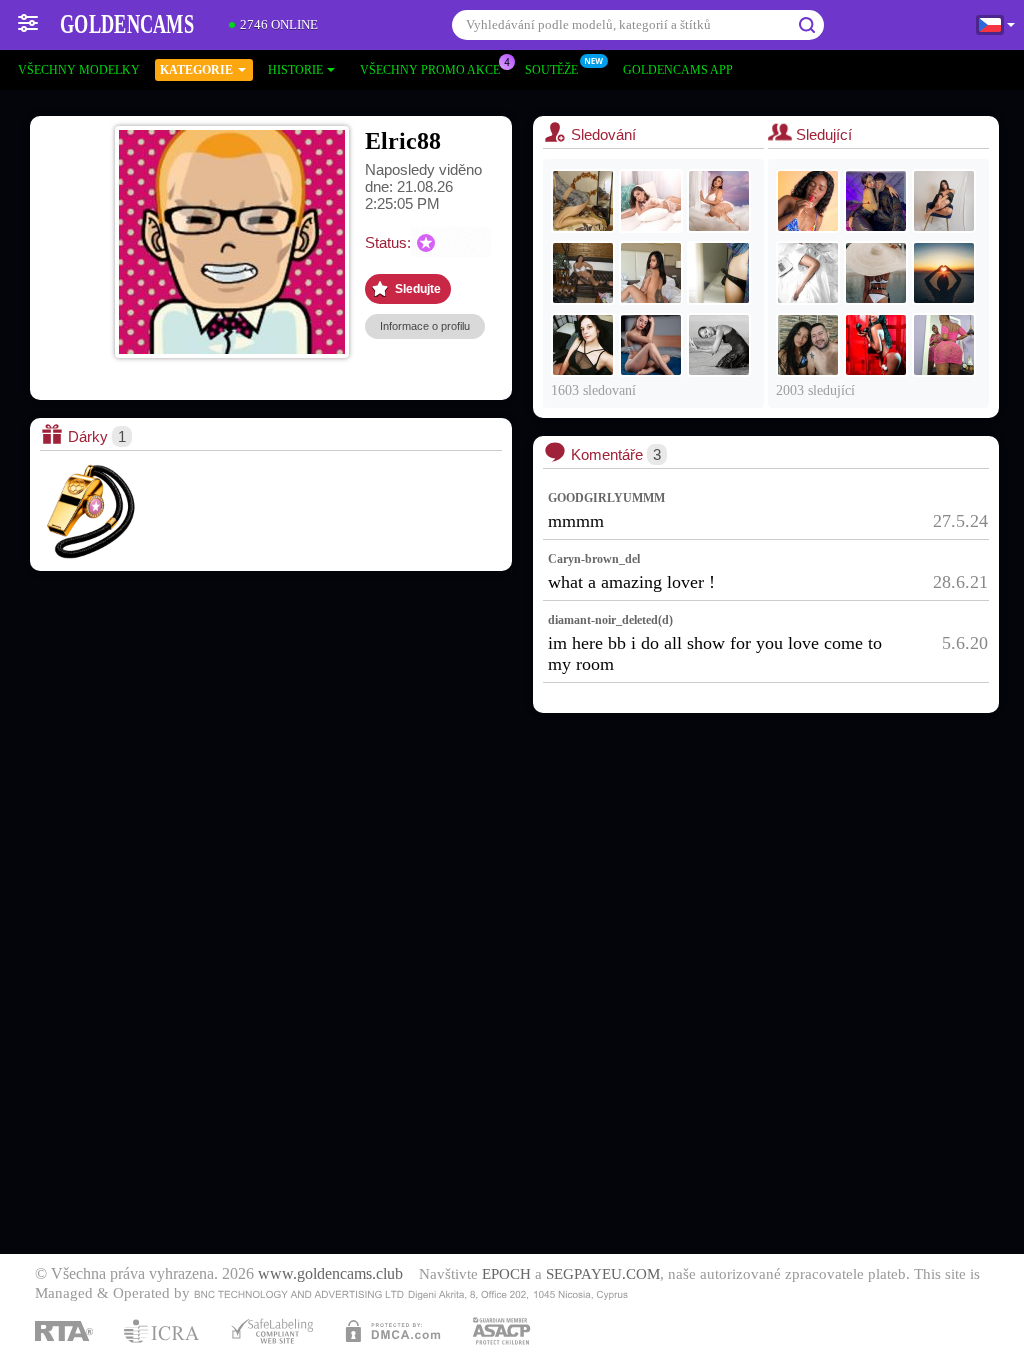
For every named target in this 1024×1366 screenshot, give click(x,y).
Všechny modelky (79, 70)
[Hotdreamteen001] (944, 273)
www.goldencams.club (330, 1274)
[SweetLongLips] (583, 345)
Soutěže (551, 70)
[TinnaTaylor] (808, 201)
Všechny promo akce (430, 70)
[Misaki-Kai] (944, 201)
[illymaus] (583, 273)
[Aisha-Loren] (876, 345)
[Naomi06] (808, 273)
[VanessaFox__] (651, 273)
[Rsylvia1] (876, 273)
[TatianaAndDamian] (876, 201)
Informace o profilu (425, 326)
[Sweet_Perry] (719, 345)
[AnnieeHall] (651, 201)
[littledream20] (651, 345)
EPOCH (506, 1274)
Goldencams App (678, 70)
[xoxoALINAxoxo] (719, 273)
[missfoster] (944, 345)
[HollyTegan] (719, 201)
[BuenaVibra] (808, 345)
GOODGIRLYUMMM (606, 498)
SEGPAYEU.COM (603, 1274)
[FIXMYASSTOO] (583, 201)
